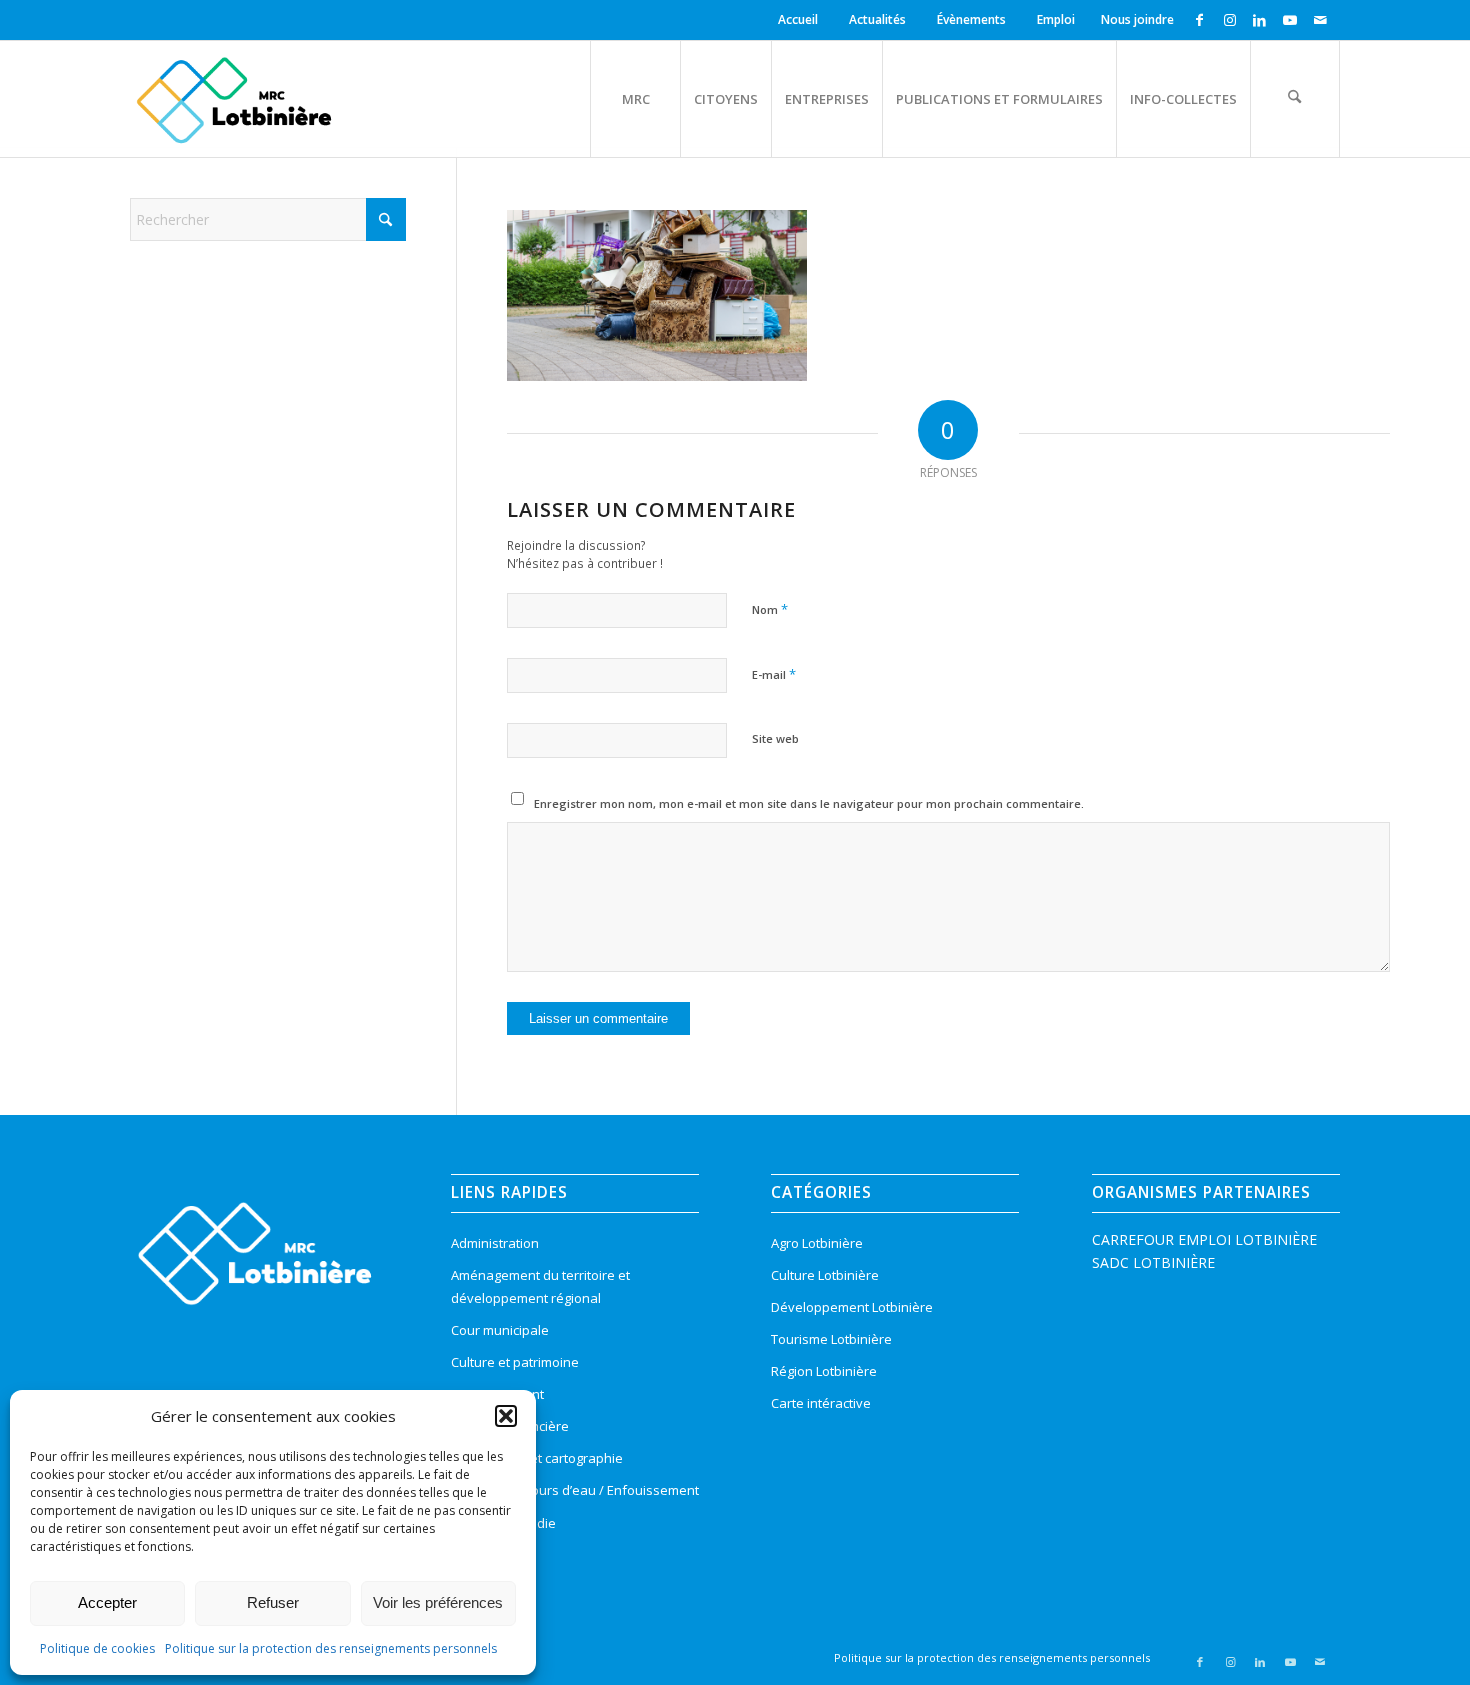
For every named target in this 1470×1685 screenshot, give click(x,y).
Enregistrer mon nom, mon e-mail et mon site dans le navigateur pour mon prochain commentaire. (809, 803)
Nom (770, 609)
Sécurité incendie (503, 1523)
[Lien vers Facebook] (1199, 20)
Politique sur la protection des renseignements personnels (331, 1648)
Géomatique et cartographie (537, 1458)
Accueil (798, 19)
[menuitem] (801, 20)
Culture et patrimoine (515, 1362)
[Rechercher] (1295, 99)
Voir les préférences (438, 1602)
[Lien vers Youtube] (1289, 20)
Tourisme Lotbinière (831, 1339)
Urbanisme (484, 1555)
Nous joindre (1137, 19)
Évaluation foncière (510, 1426)
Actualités (877, 19)
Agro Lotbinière (817, 1243)
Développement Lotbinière (852, 1307)
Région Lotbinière (824, 1371)
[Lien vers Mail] (1320, 20)
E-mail (774, 674)
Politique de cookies (97, 1648)
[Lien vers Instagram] (1229, 20)
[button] (506, 1416)
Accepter (107, 1602)
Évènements (971, 19)
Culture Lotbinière (825, 1275)
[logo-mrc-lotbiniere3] (233, 99)
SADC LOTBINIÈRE (1153, 1262)
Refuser (273, 1602)
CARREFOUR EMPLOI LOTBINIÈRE (1204, 1239)
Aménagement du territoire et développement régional (540, 1286)
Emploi (1056, 19)
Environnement (497, 1394)
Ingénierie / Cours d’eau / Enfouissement (575, 1490)
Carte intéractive (821, 1403)
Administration (495, 1243)
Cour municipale (500, 1330)
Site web (775, 738)
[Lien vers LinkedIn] (1259, 20)
